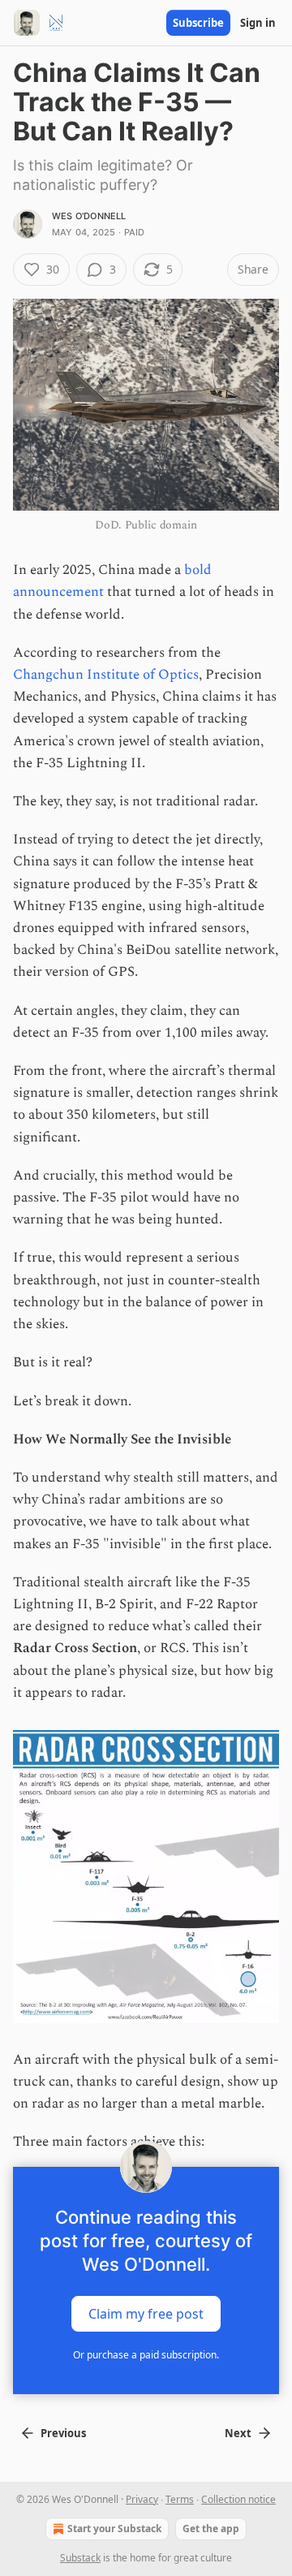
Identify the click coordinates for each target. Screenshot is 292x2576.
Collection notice (238, 2499)
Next (238, 2433)
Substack (80, 2558)
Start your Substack (114, 2529)
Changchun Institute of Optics (106, 675)
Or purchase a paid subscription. (146, 2355)
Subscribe (198, 23)
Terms (180, 2499)
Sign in (258, 23)
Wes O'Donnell (89, 216)
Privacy (142, 2499)
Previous (63, 2433)
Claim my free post (146, 2313)
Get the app (211, 2529)
